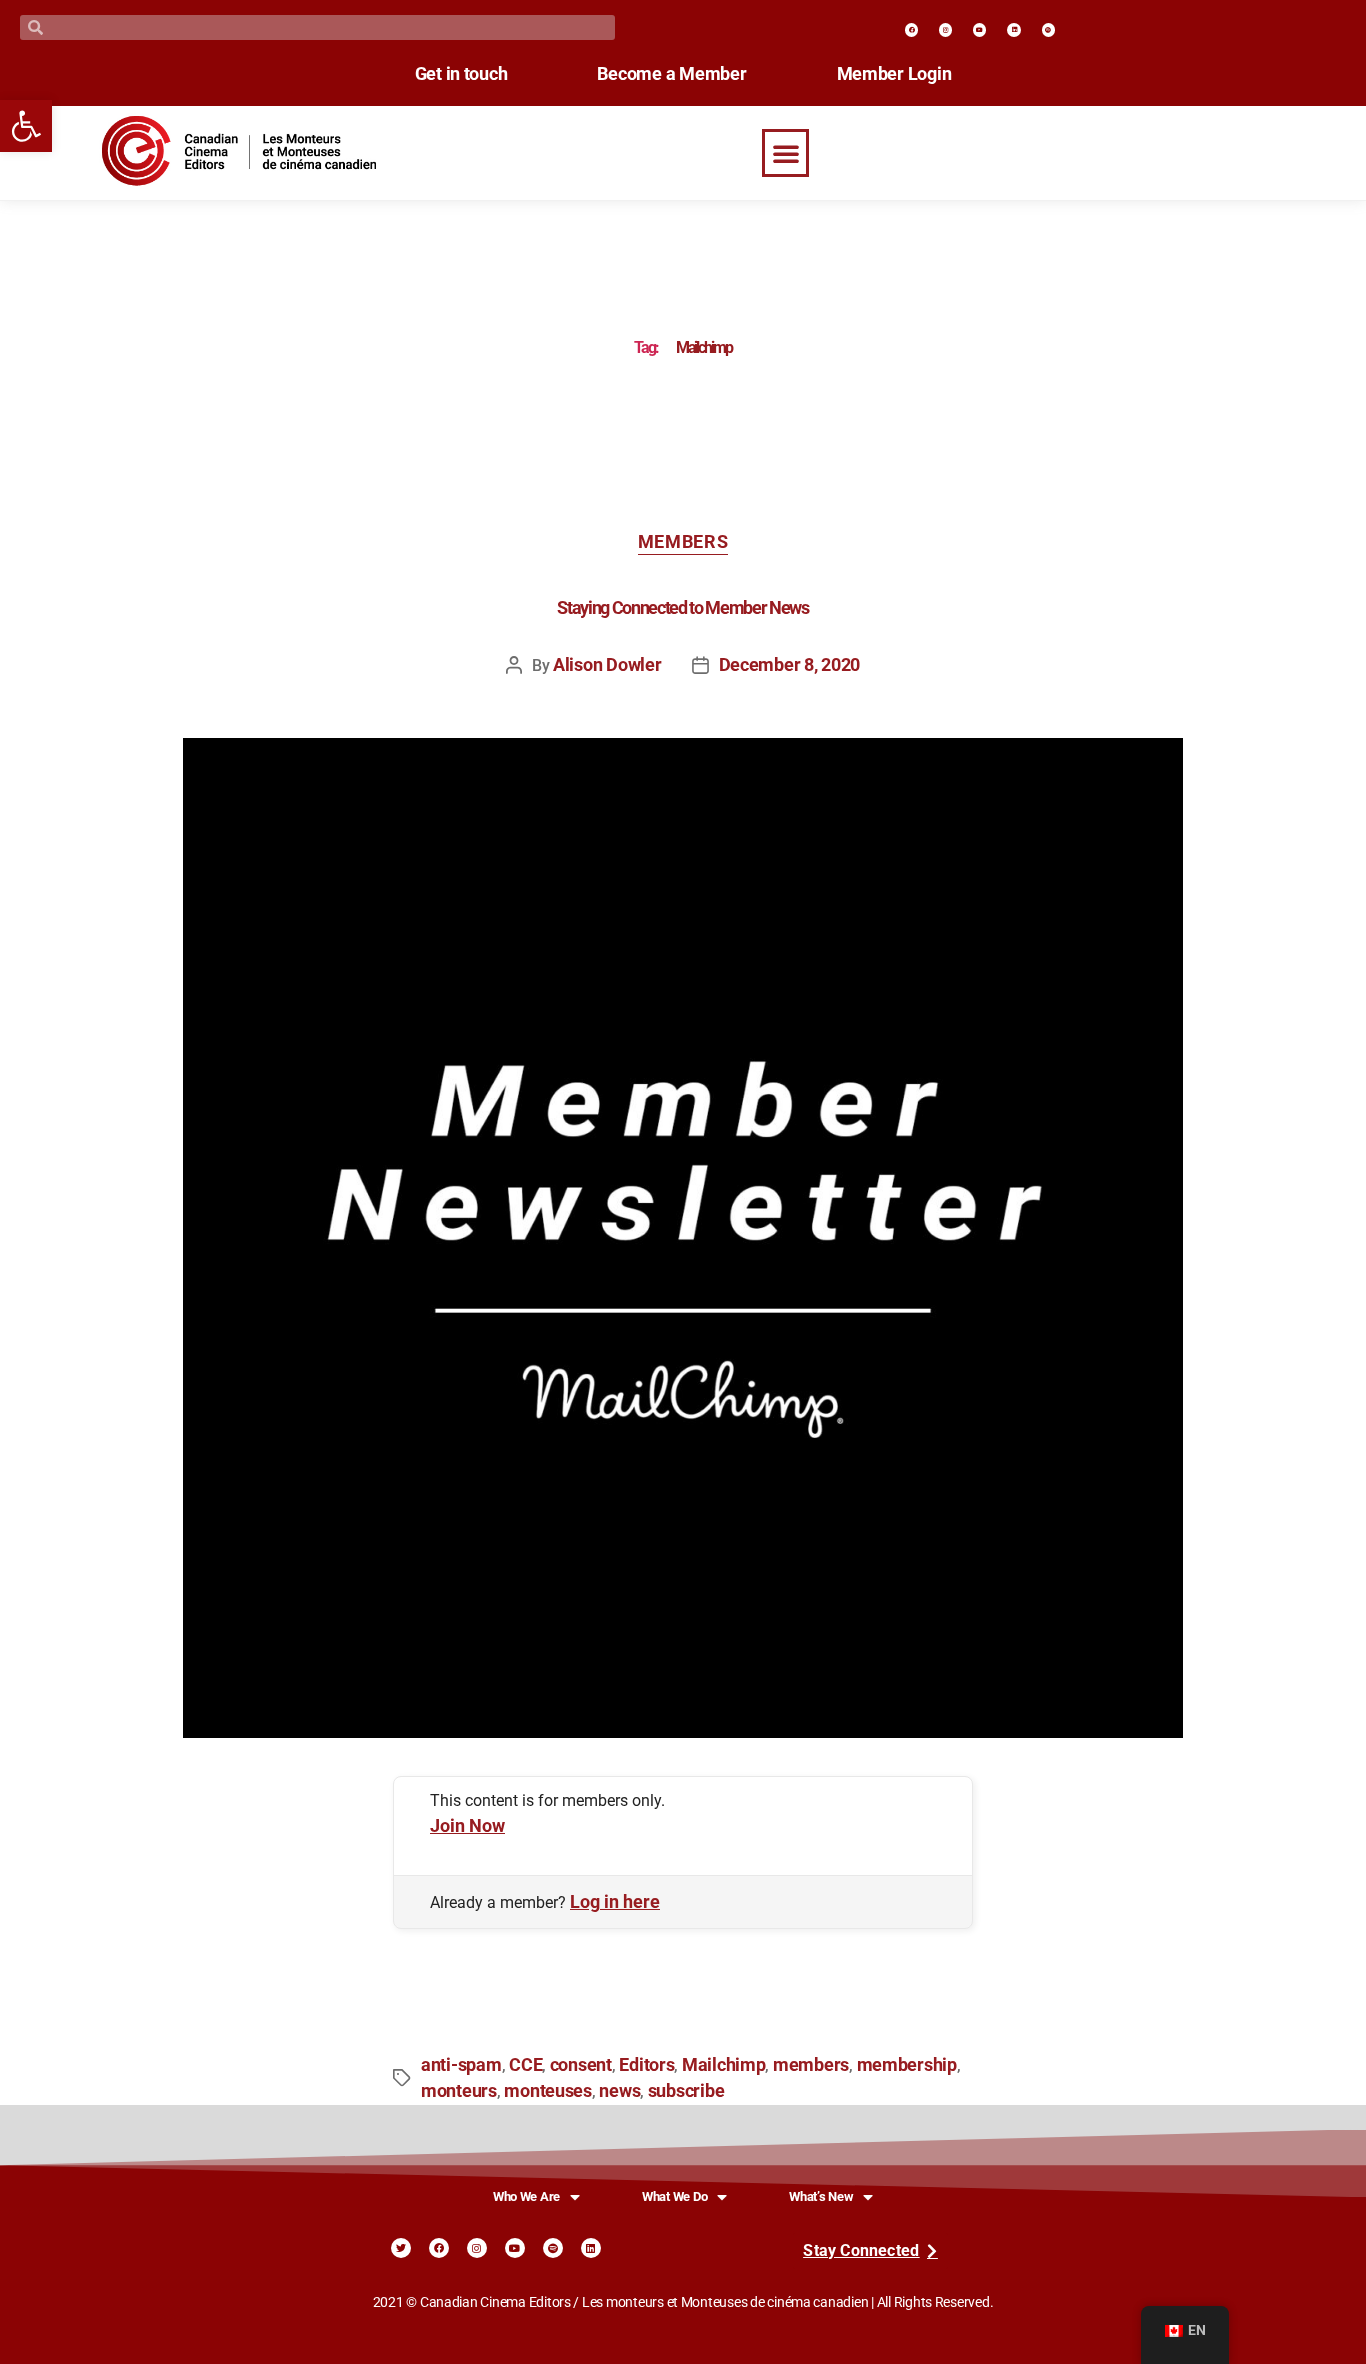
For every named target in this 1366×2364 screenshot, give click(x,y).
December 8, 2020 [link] (790, 665)
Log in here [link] (615, 1902)
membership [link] (907, 2065)
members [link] (811, 2065)
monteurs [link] (459, 2091)
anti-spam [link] (461, 2065)
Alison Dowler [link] (607, 665)
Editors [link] (646, 2065)
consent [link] (581, 2065)
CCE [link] (525, 2065)
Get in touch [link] (461, 74)
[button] (786, 153)
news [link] (619, 2091)
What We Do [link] (674, 2196)
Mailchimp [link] (724, 2065)
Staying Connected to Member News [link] (682, 608)
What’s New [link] (821, 2196)
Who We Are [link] (526, 2196)
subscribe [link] (686, 2091)
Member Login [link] (894, 74)
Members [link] (683, 542)
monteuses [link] (548, 2091)
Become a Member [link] (671, 74)
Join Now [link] (467, 1826)
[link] (26, 126)
